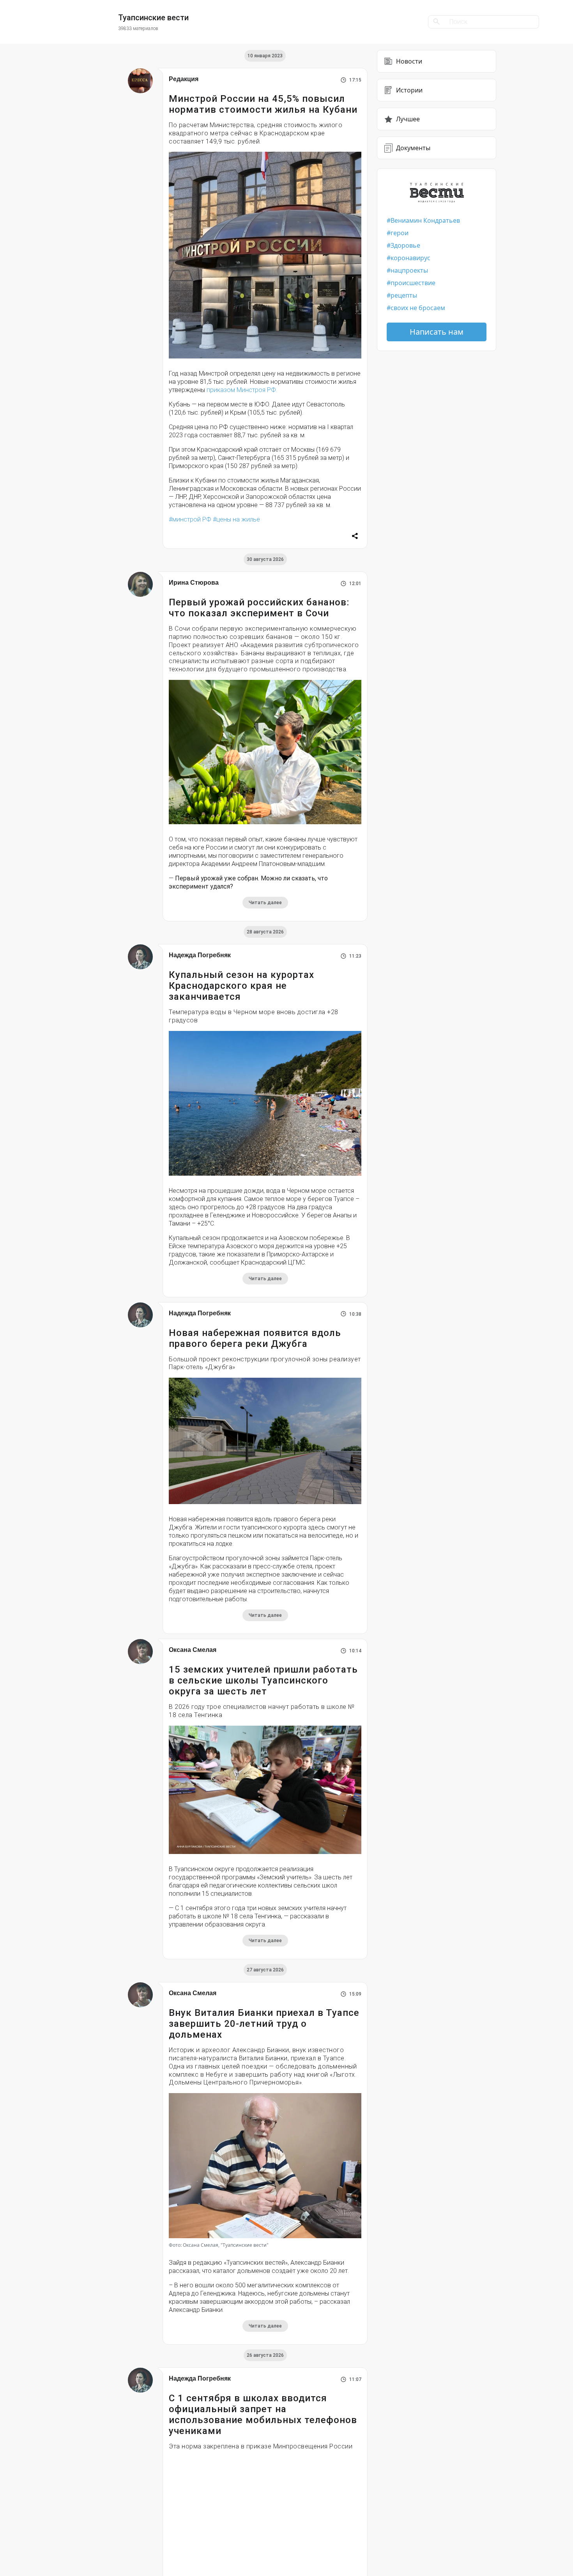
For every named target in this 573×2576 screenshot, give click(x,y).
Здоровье (405, 245)
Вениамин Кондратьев (425, 220)
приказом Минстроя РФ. (242, 390)
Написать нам (437, 332)
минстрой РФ (192, 519)
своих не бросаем (418, 308)
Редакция (184, 79)
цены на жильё (238, 519)
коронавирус (410, 258)
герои (400, 233)
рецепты (404, 295)
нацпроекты (409, 270)
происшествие (413, 283)
